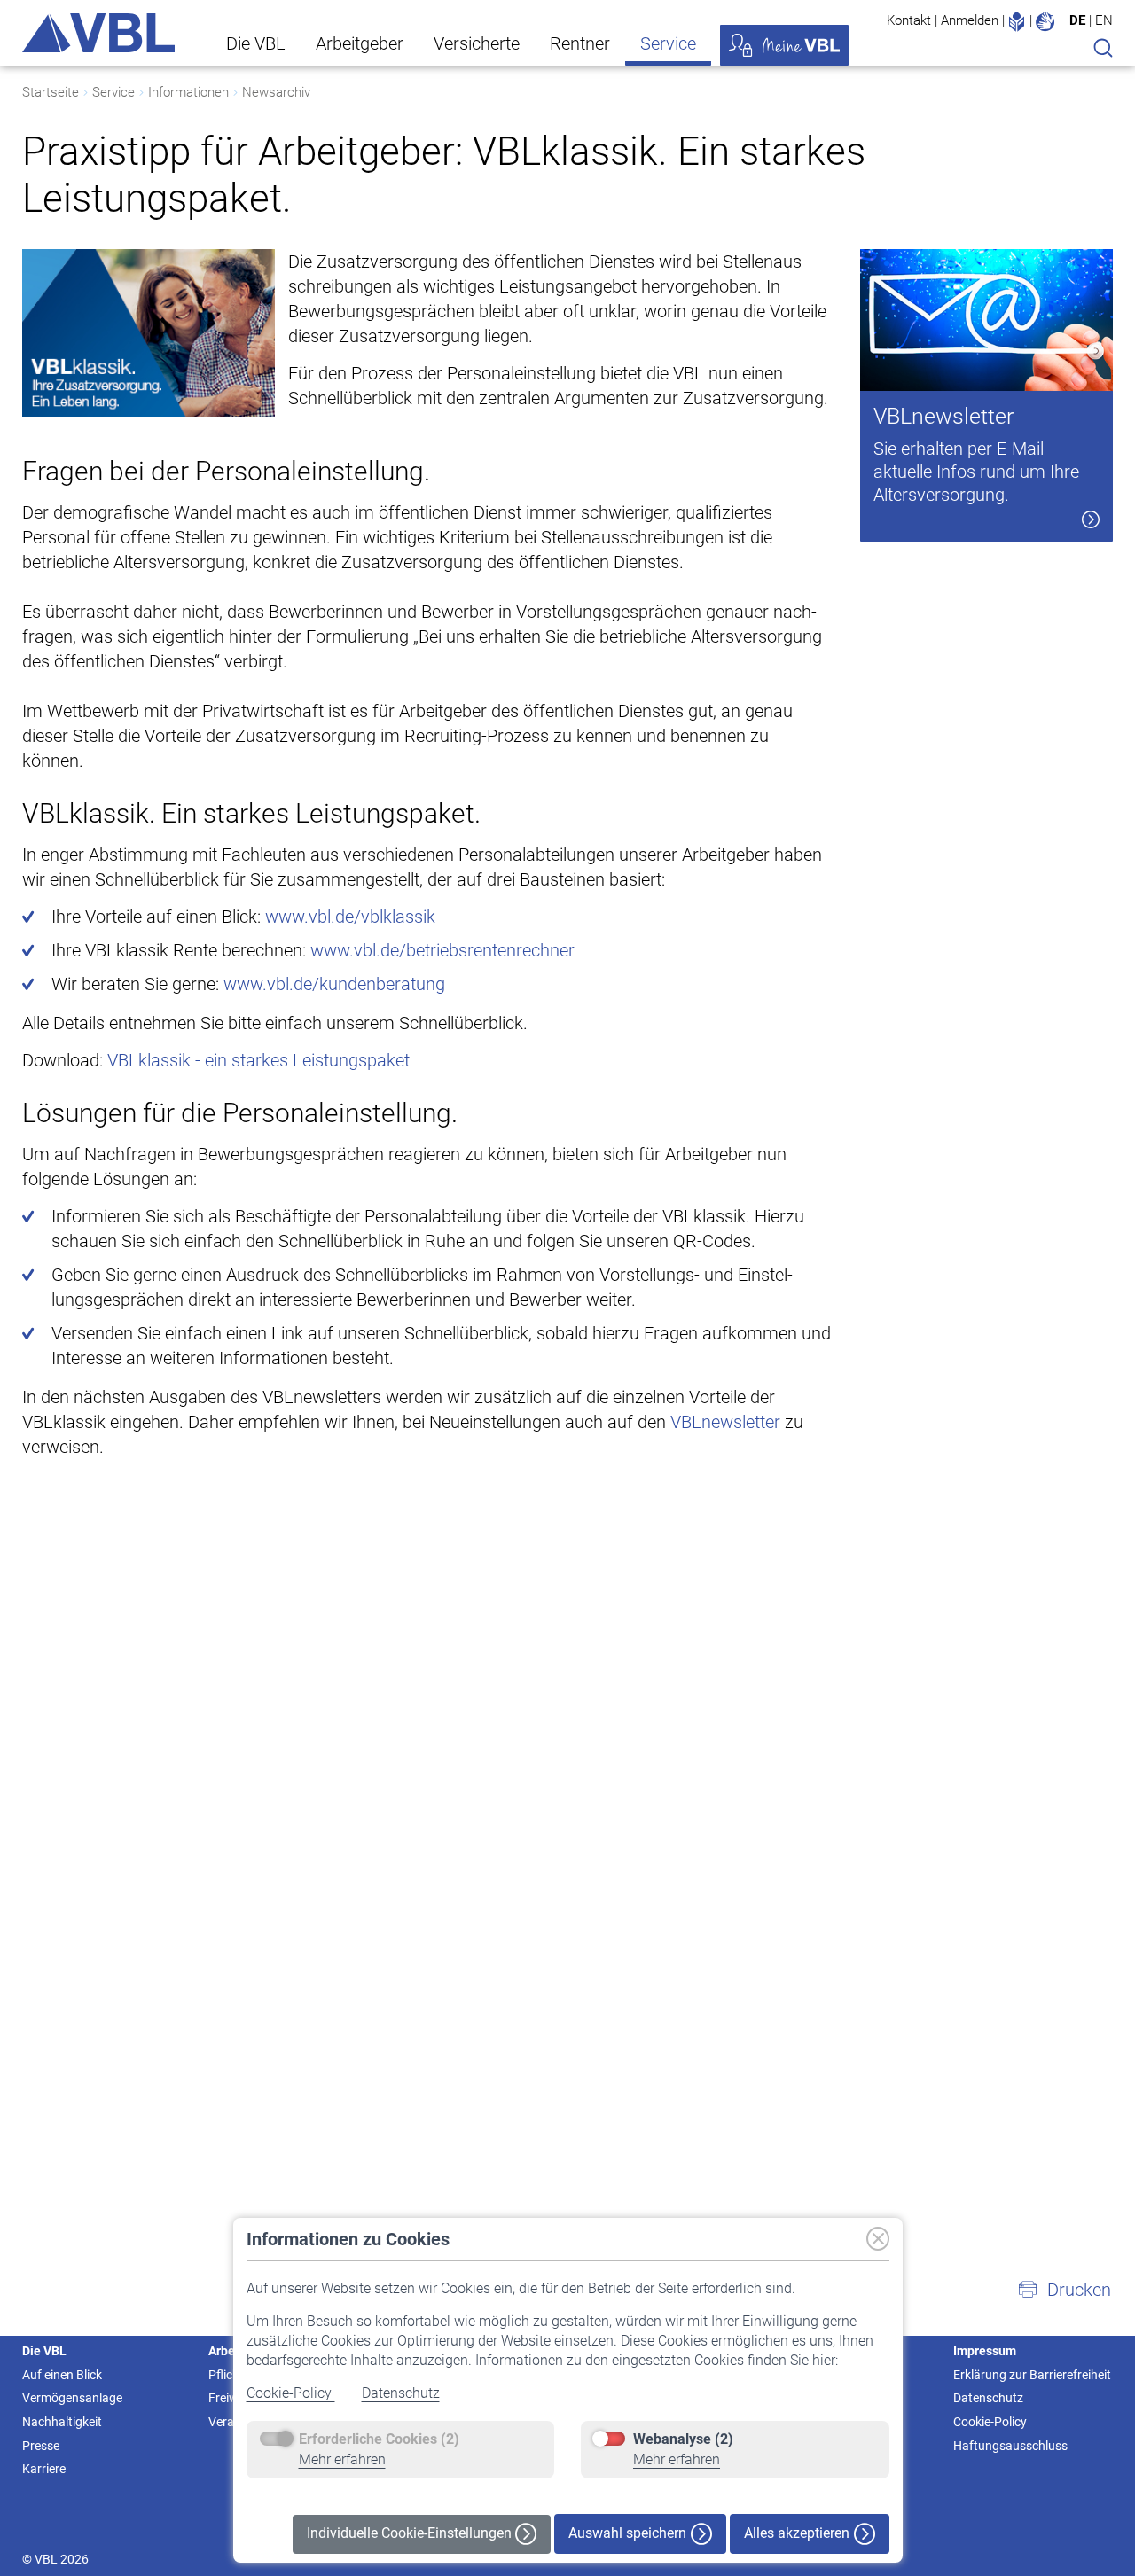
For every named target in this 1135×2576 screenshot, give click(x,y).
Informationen (188, 92)
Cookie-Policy (291, 2393)
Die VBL (256, 43)
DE (1077, 20)
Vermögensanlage (72, 2398)
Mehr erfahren (342, 2459)
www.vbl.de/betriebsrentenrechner (442, 950)
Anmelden (970, 20)
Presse (41, 2446)
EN (1104, 20)
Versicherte (477, 43)
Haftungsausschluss (1010, 2446)
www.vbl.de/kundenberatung (334, 984)
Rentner (580, 43)
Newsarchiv (276, 92)
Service (668, 43)
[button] (1064, 2290)
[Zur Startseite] (98, 33)
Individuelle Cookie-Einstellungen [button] (411, 2533)
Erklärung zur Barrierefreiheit (1032, 2375)
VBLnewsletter (725, 1422)
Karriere (44, 2469)
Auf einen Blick (62, 2375)
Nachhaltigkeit (62, 2422)
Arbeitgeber (360, 43)
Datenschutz (401, 2393)
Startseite (51, 92)
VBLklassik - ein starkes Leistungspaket (258, 1060)
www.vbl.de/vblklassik (350, 917)
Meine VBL (784, 45)
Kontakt (909, 20)
